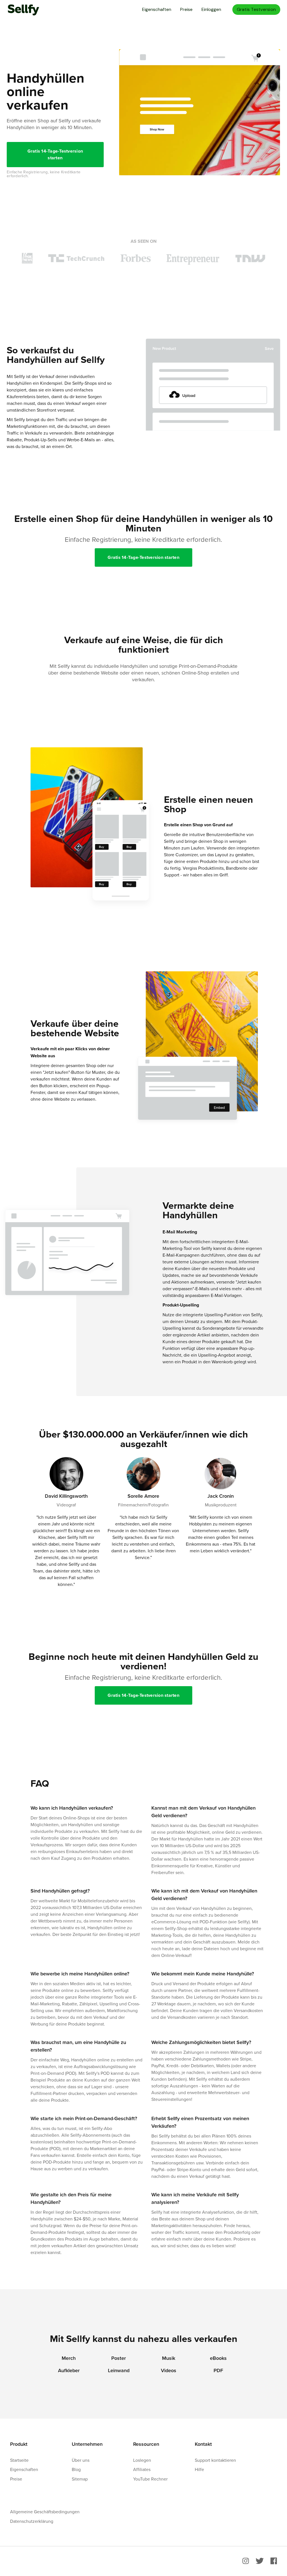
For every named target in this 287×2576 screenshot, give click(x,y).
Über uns (81, 2460)
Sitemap (80, 2479)
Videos (169, 2370)
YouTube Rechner (150, 2479)
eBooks (218, 2358)
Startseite (19, 2460)
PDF (218, 2370)
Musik (169, 2358)
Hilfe (199, 2469)
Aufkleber (69, 2370)
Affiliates (142, 2469)
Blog (76, 2469)
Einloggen (211, 9)
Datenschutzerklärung (32, 2521)
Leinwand (119, 2370)
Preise (186, 9)
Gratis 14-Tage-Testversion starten (55, 154)
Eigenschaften (157, 9)
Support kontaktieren (215, 2460)
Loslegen (142, 2460)
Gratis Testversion (256, 9)
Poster (119, 2358)
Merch (69, 2358)
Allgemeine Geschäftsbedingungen (45, 2512)
